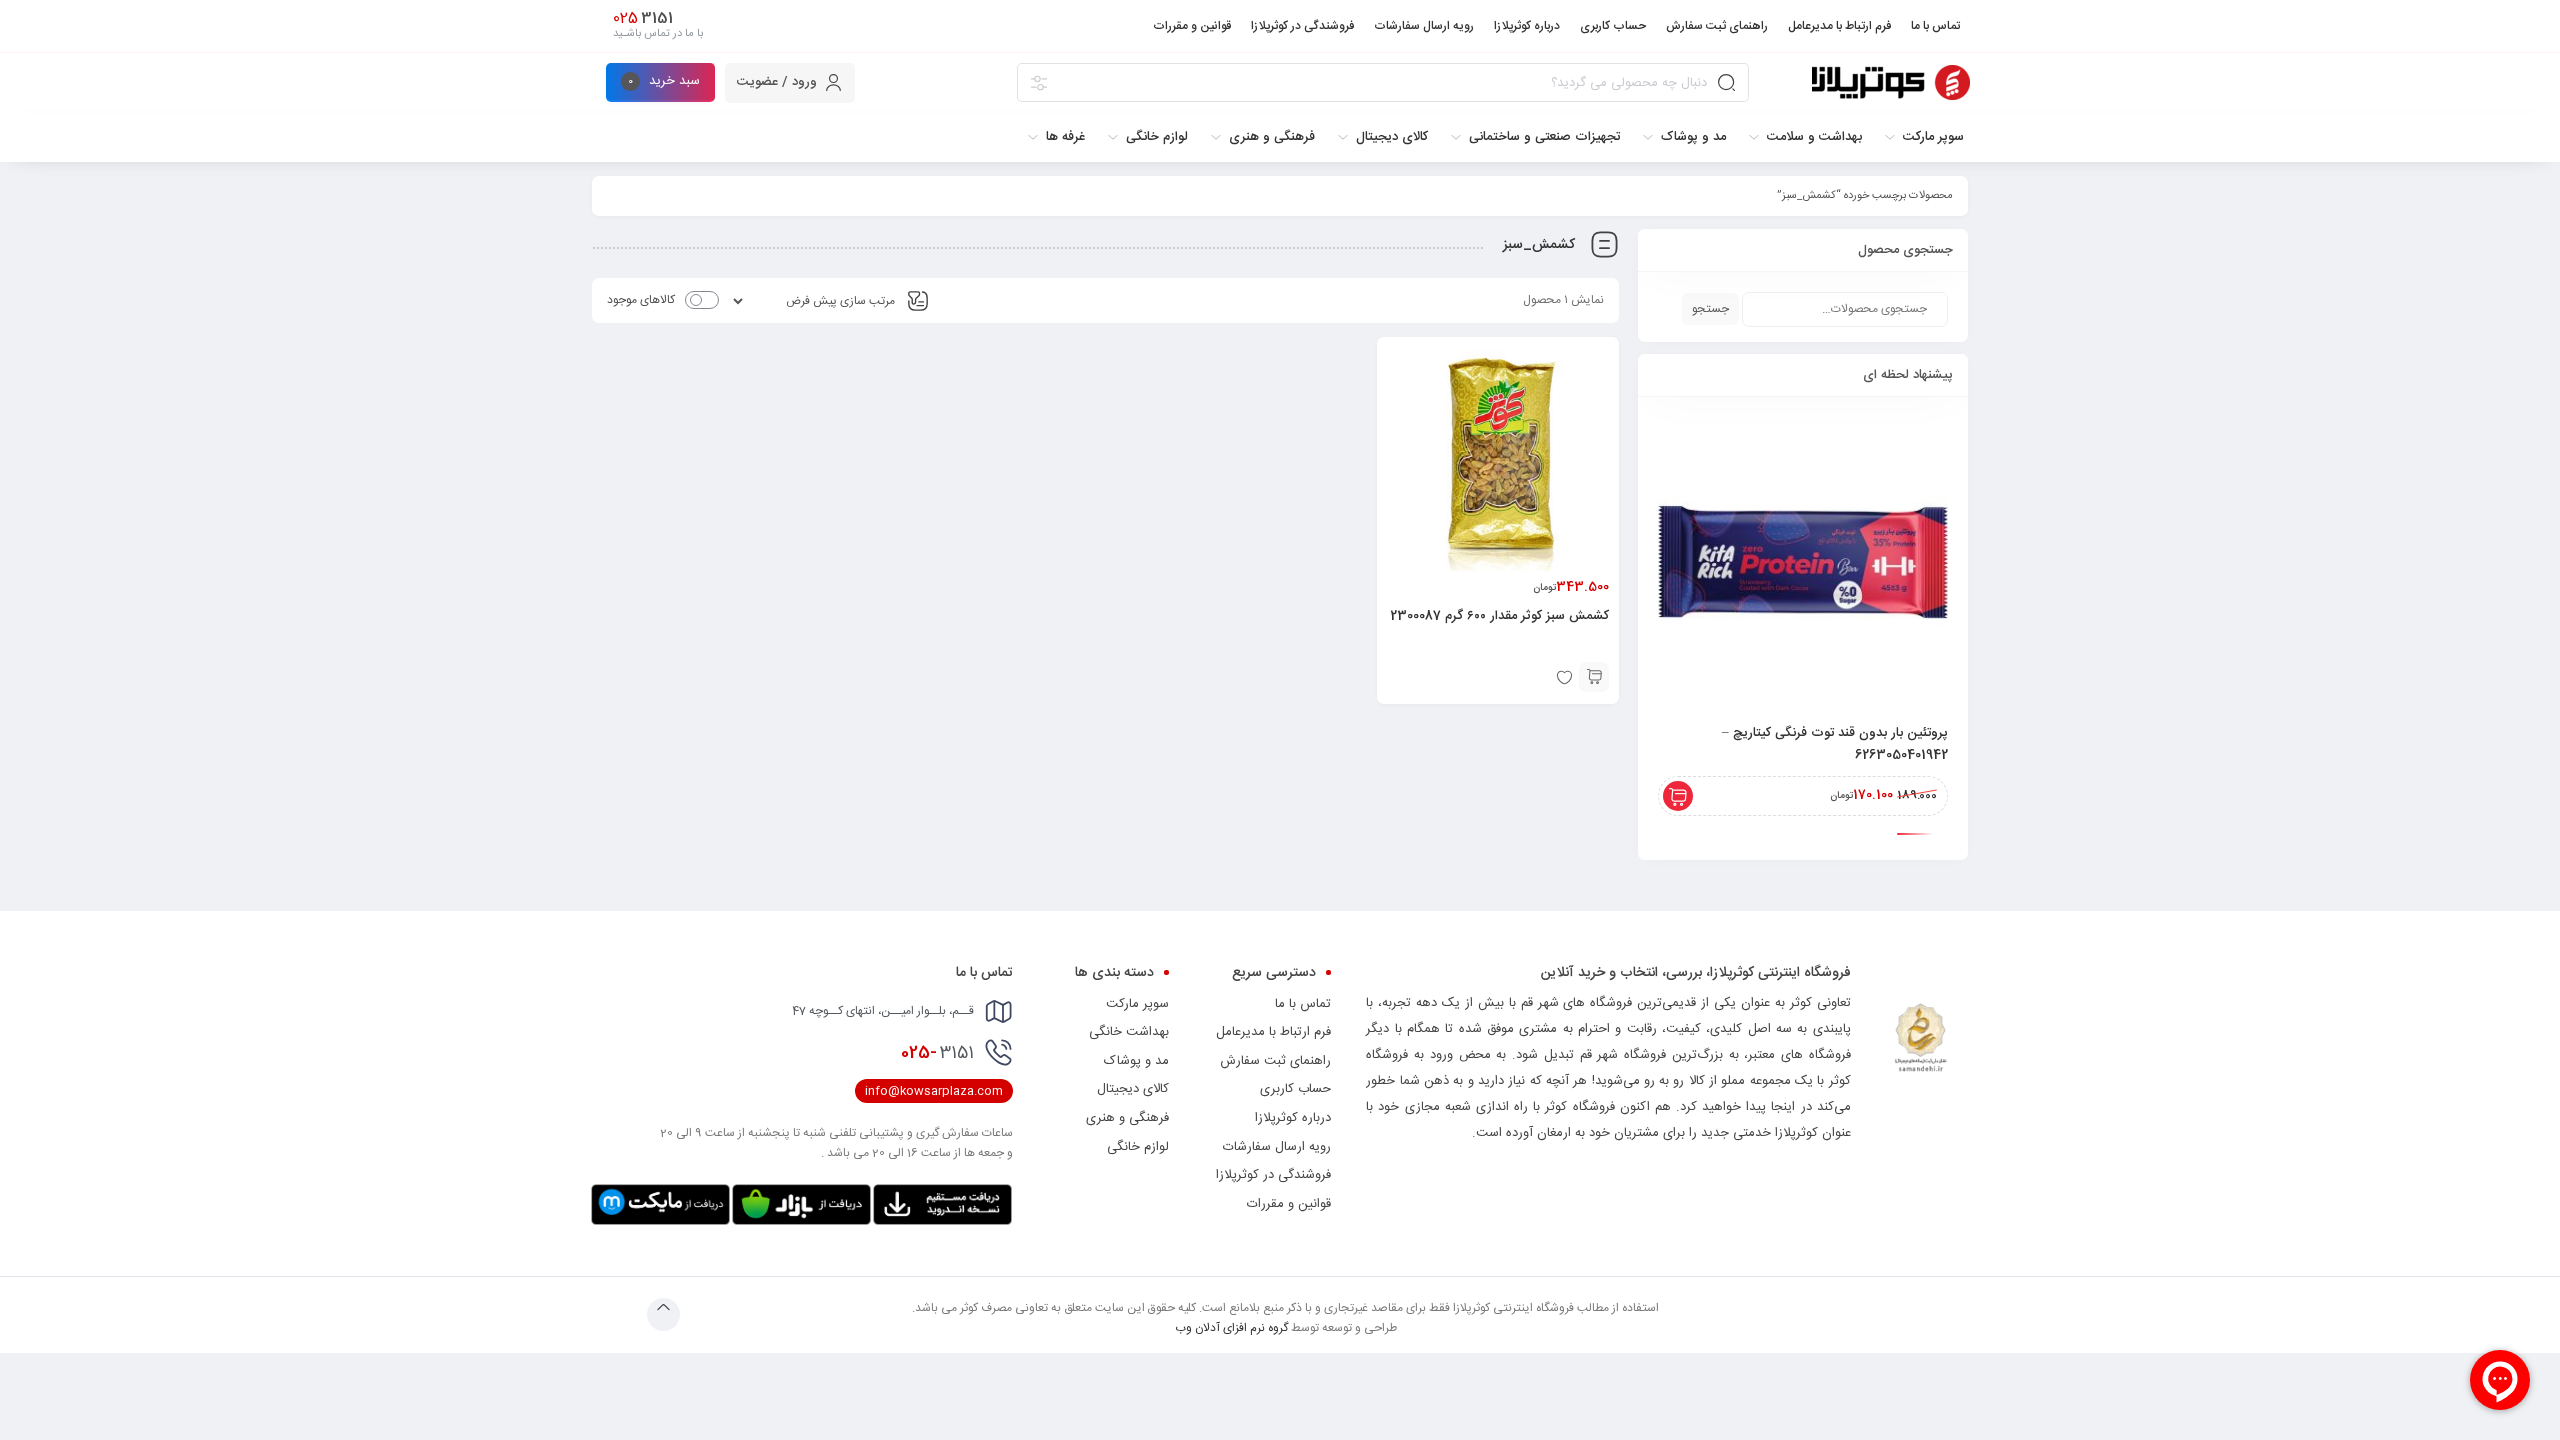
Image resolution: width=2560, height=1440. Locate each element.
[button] (1594, 677)
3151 (937, 1053)
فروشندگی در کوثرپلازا (1273, 1175)
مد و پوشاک (1136, 1061)
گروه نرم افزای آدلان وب (1231, 1328)
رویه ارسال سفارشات (1277, 1147)
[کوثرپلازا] (1891, 82)
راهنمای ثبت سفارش (1275, 1061)
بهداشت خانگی (1129, 1032)
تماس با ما (1303, 1004)
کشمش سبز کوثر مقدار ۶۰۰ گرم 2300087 (1499, 616)
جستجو (1710, 309)
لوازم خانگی (1138, 1147)
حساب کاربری (1295, 1089)
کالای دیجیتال (1133, 1089)
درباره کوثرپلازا (1293, 1118)
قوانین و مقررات (1289, 1204)
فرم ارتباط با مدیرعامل (1273, 1032)
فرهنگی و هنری (1127, 1118)
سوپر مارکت (1137, 1004)
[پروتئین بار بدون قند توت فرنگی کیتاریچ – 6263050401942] (1803, 562)
